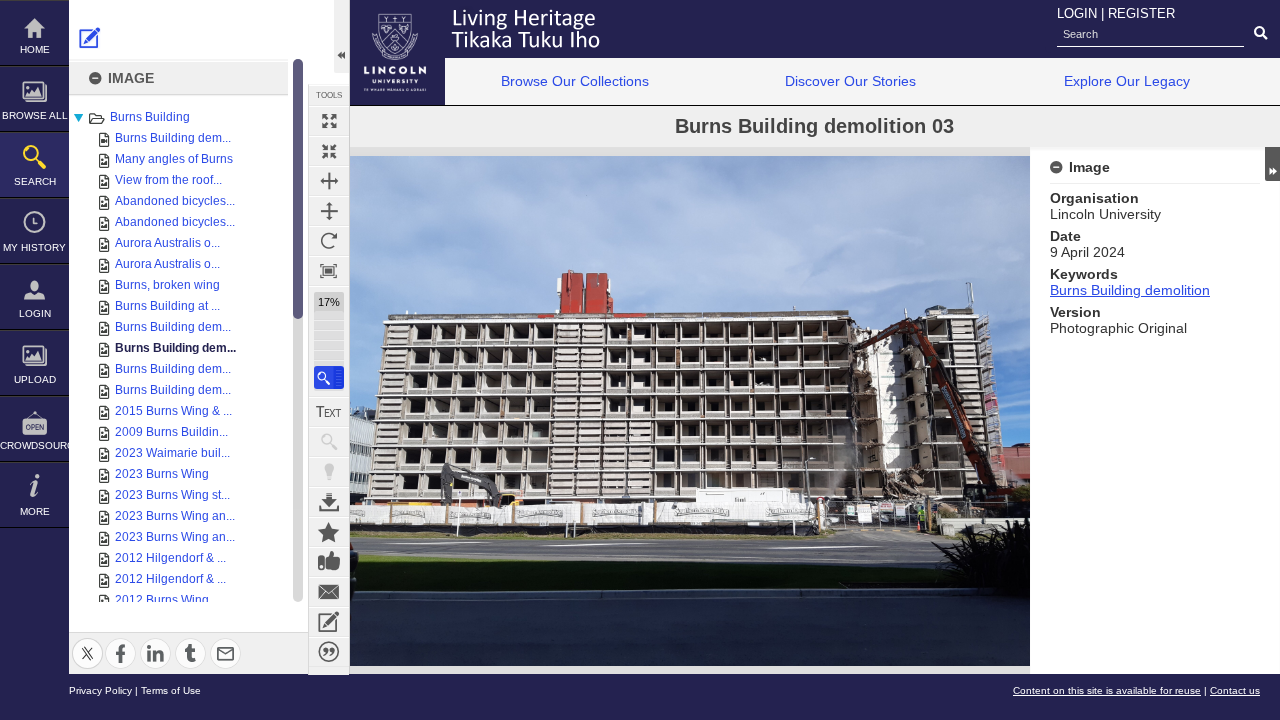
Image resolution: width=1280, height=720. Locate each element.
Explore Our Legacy (1127, 81)
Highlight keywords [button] (329, 472)
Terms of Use (171, 690)
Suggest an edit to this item (90, 38)
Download (329, 502)
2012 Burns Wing (162, 600)
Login (35, 313)
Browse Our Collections (575, 81)
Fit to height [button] (329, 211)
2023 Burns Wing (162, 474)
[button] (329, 377)
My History (34, 247)
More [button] (35, 511)
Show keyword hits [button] (329, 442)
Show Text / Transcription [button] (329, 412)
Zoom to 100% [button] (329, 271)
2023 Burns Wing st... (172, 495)
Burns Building (150, 117)
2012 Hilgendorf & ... (170, 558)
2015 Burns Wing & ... (173, 411)
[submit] (1260, 34)
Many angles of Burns (174, 159)
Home (35, 49)
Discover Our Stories (850, 81)
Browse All (35, 115)
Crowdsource (34, 445)
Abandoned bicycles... (175, 201)
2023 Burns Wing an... (175, 516)
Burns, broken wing (167, 285)
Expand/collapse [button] (1272, 164)
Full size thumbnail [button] (329, 121)
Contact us (1235, 690)
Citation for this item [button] (329, 652)
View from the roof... (168, 180)
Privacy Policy (100, 690)
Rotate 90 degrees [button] (329, 241)
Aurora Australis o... (167, 243)
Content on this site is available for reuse (1107, 690)
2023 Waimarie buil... (172, 453)
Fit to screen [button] (329, 151)
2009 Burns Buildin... (171, 432)
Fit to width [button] (329, 181)
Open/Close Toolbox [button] (341, 36)
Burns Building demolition (1130, 290)
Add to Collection (329, 532)
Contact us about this (329, 592)
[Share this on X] (87, 641)
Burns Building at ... (167, 306)
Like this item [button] (329, 562)
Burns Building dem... (173, 138)
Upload (35, 379)
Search (35, 181)
